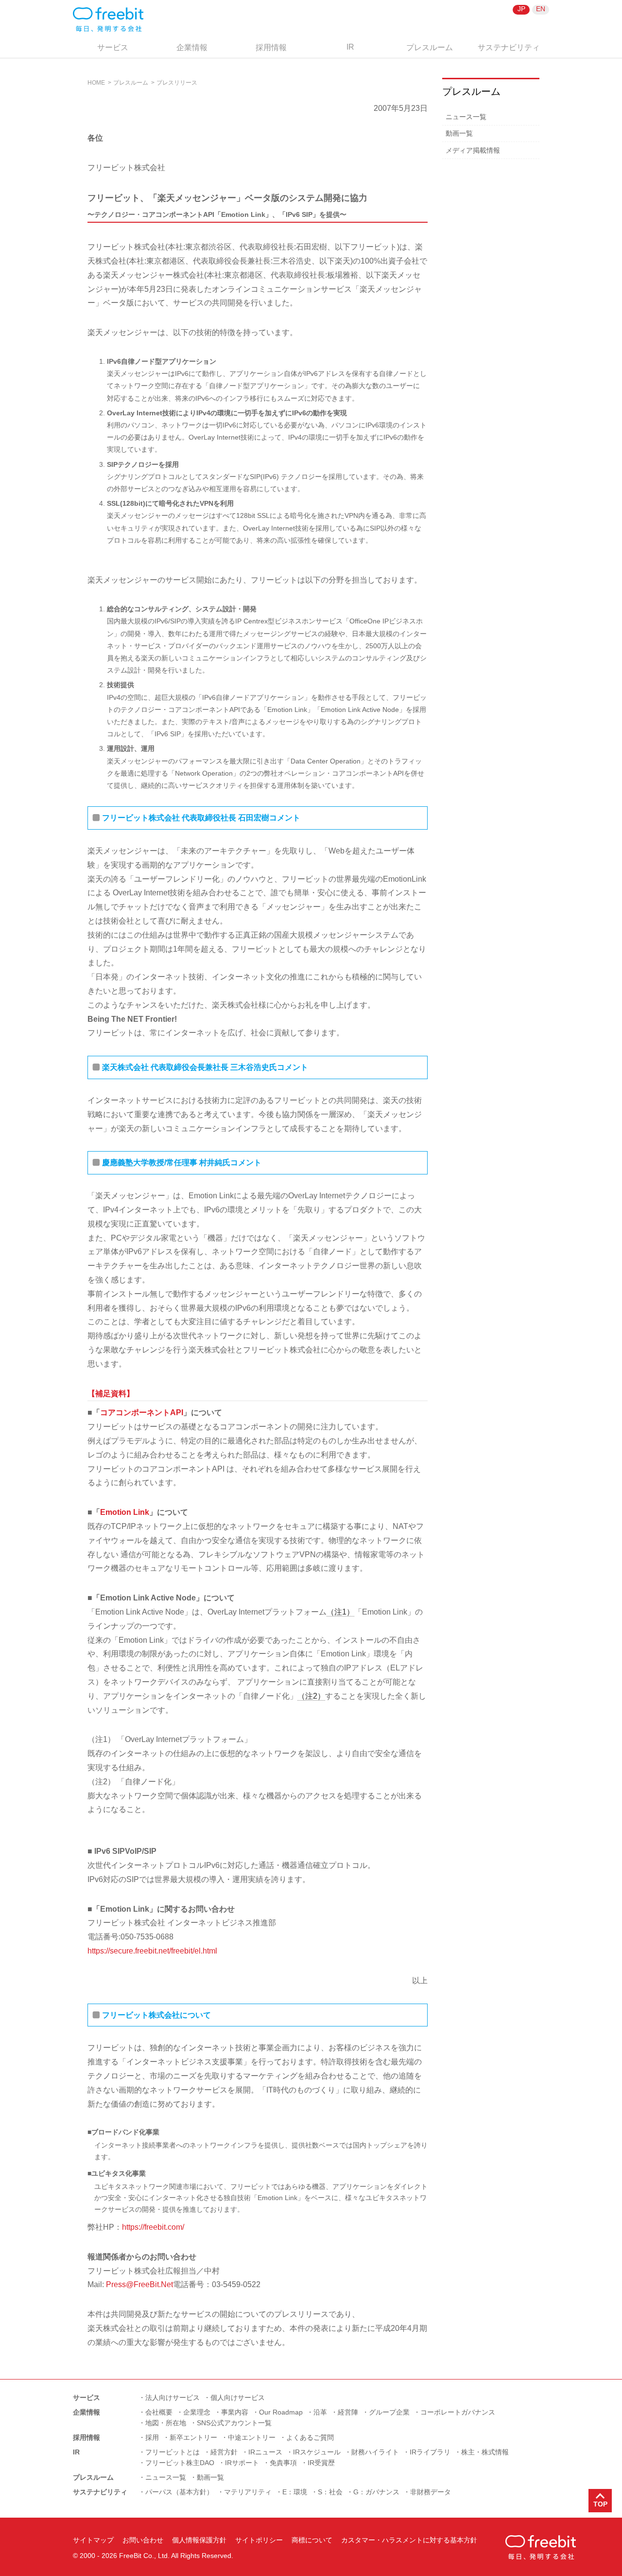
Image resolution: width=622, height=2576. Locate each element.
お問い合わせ (143, 2540)
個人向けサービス (238, 2398)
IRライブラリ (430, 2452)
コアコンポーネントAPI (142, 1412)
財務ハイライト (375, 2452)
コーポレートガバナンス (458, 2412)
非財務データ (431, 2492)
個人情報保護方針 (199, 2540)
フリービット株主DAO (180, 2463)
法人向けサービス (173, 2398)
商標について (312, 2540)
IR (350, 47)
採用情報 (271, 47)
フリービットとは (173, 2452)
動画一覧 (459, 133)
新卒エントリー (193, 2437)
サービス (113, 47)
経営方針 (224, 2452)
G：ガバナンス (376, 2492)
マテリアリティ (248, 2492)
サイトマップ (93, 2540)
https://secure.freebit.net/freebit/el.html (152, 1951)
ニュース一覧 (466, 117)
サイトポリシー (259, 2540)
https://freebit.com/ (153, 2227)
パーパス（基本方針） (179, 2492)
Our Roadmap (281, 2412)
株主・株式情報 (485, 2452)
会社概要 (159, 2412)
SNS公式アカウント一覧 (234, 2423)
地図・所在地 (166, 2423)
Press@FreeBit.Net (139, 2284)
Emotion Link (125, 1512)
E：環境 (295, 2492)
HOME (96, 83)
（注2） (311, 1696)
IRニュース (265, 2452)
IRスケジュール (317, 2452)
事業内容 (235, 2412)
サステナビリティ (509, 47)
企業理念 (197, 2412)
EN (541, 9)
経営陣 (348, 2412)
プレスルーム (430, 47)
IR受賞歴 (321, 2463)
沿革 (320, 2412)
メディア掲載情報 (473, 150)
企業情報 (192, 47)
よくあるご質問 (310, 2437)
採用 (152, 2437)
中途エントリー (252, 2437)
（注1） (340, 1612)
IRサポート (242, 2463)
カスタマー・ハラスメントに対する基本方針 (409, 2540)
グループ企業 (389, 2412)
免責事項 (283, 2463)
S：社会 (330, 2492)
